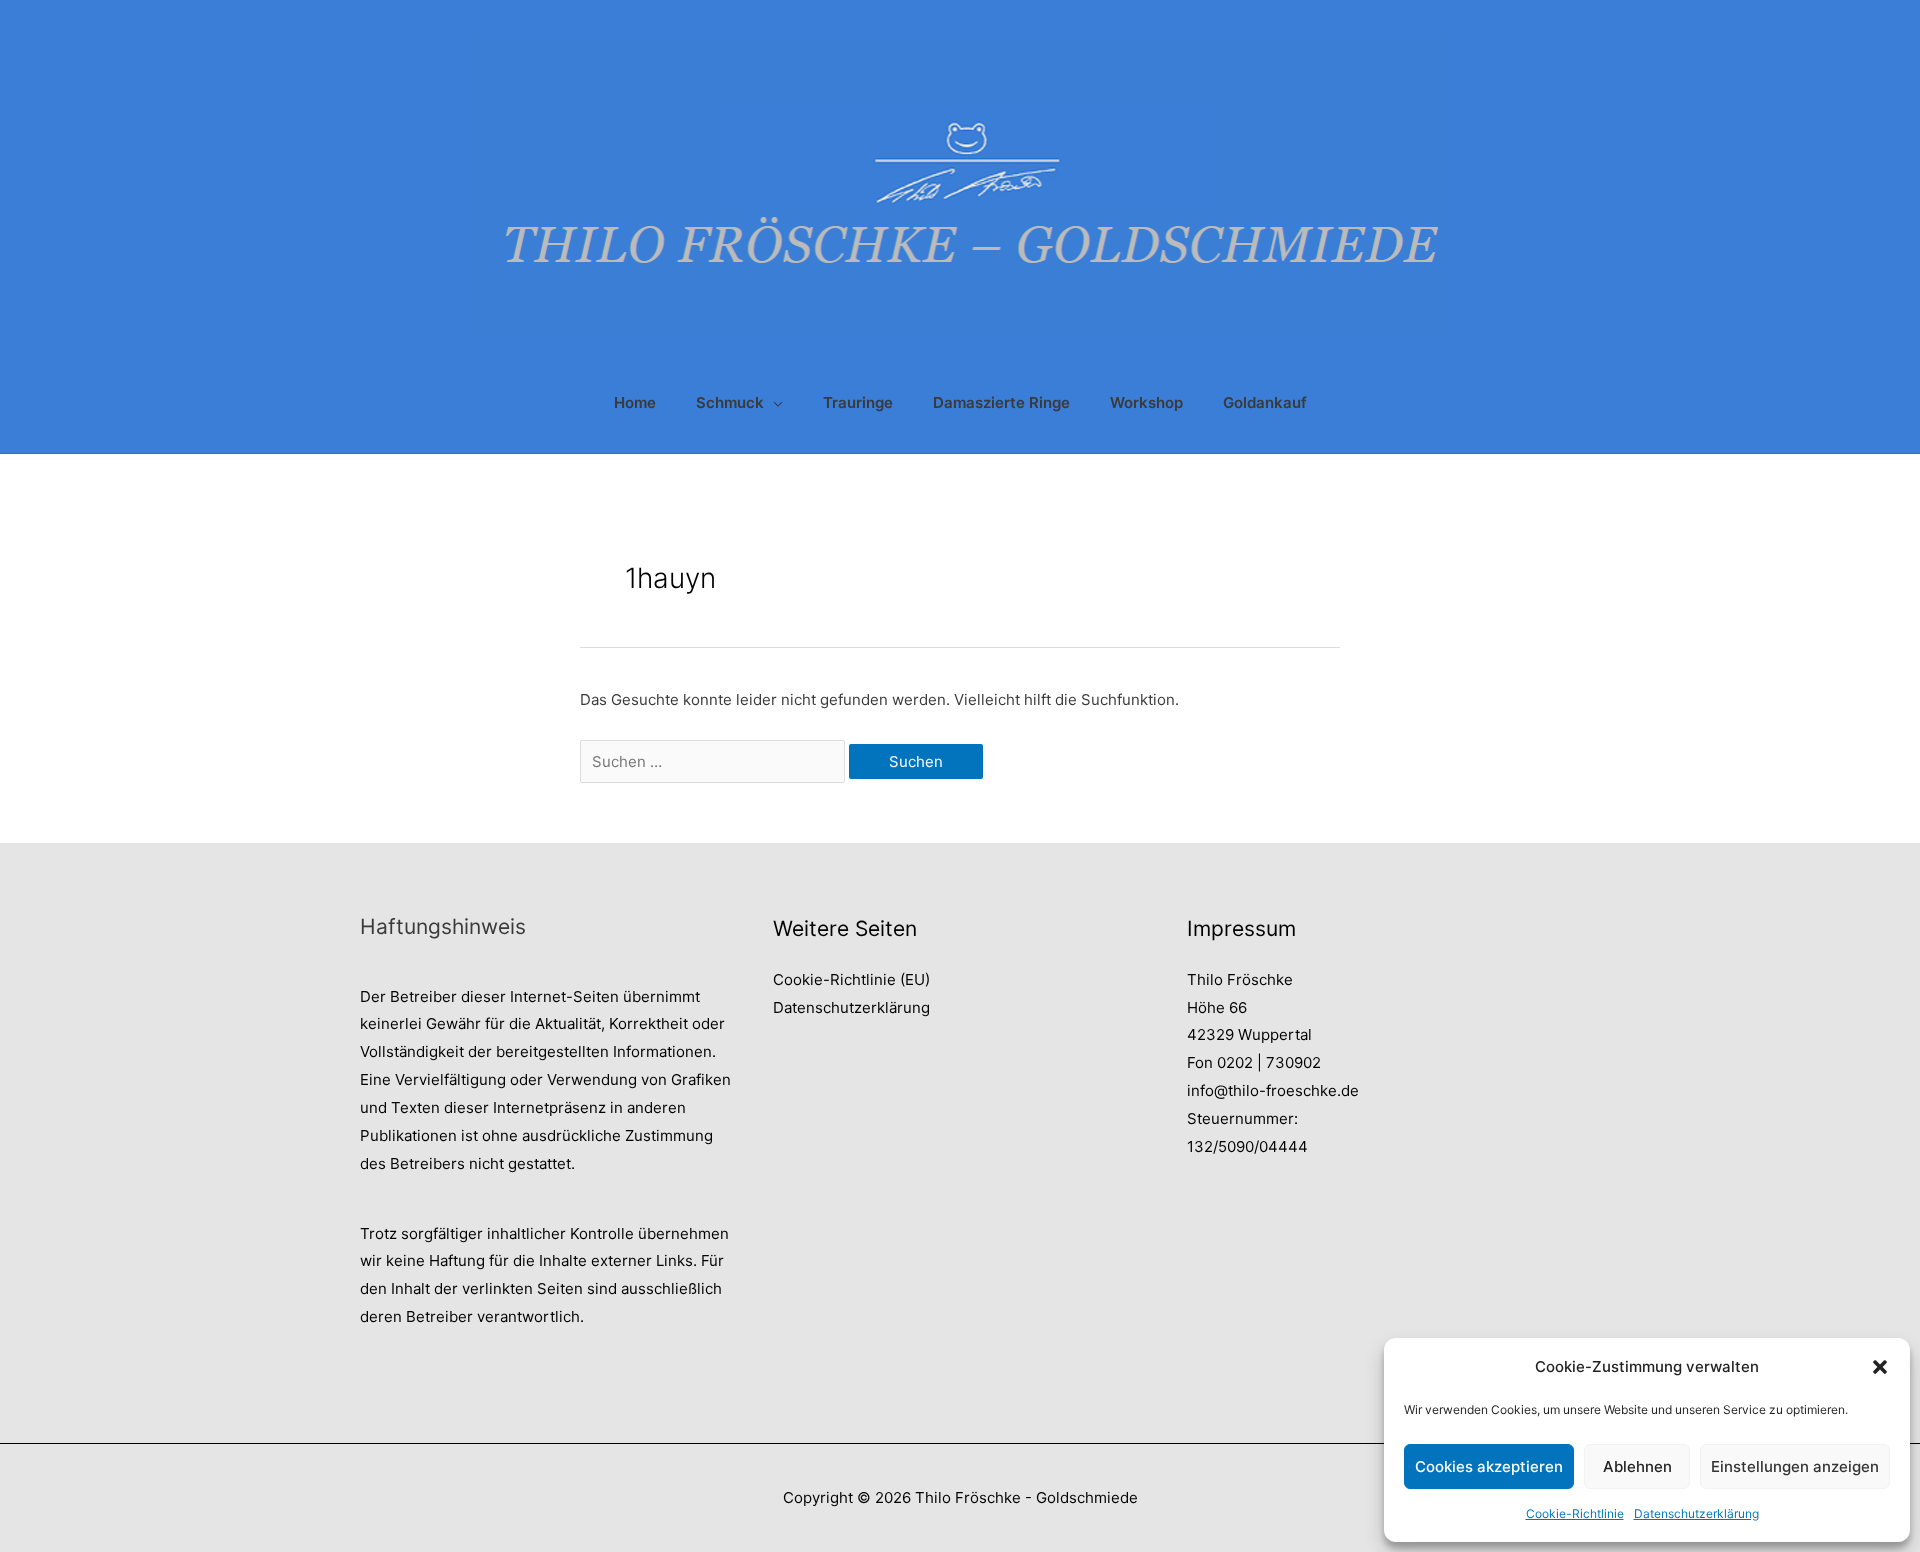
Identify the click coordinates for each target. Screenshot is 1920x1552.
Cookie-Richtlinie (1575, 1513)
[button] (1880, 1367)
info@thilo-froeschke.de (1273, 1090)
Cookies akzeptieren (1489, 1466)
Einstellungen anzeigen (1795, 1466)
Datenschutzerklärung (1696, 1513)
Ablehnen (1637, 1466)
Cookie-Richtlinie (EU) (851, 979)
